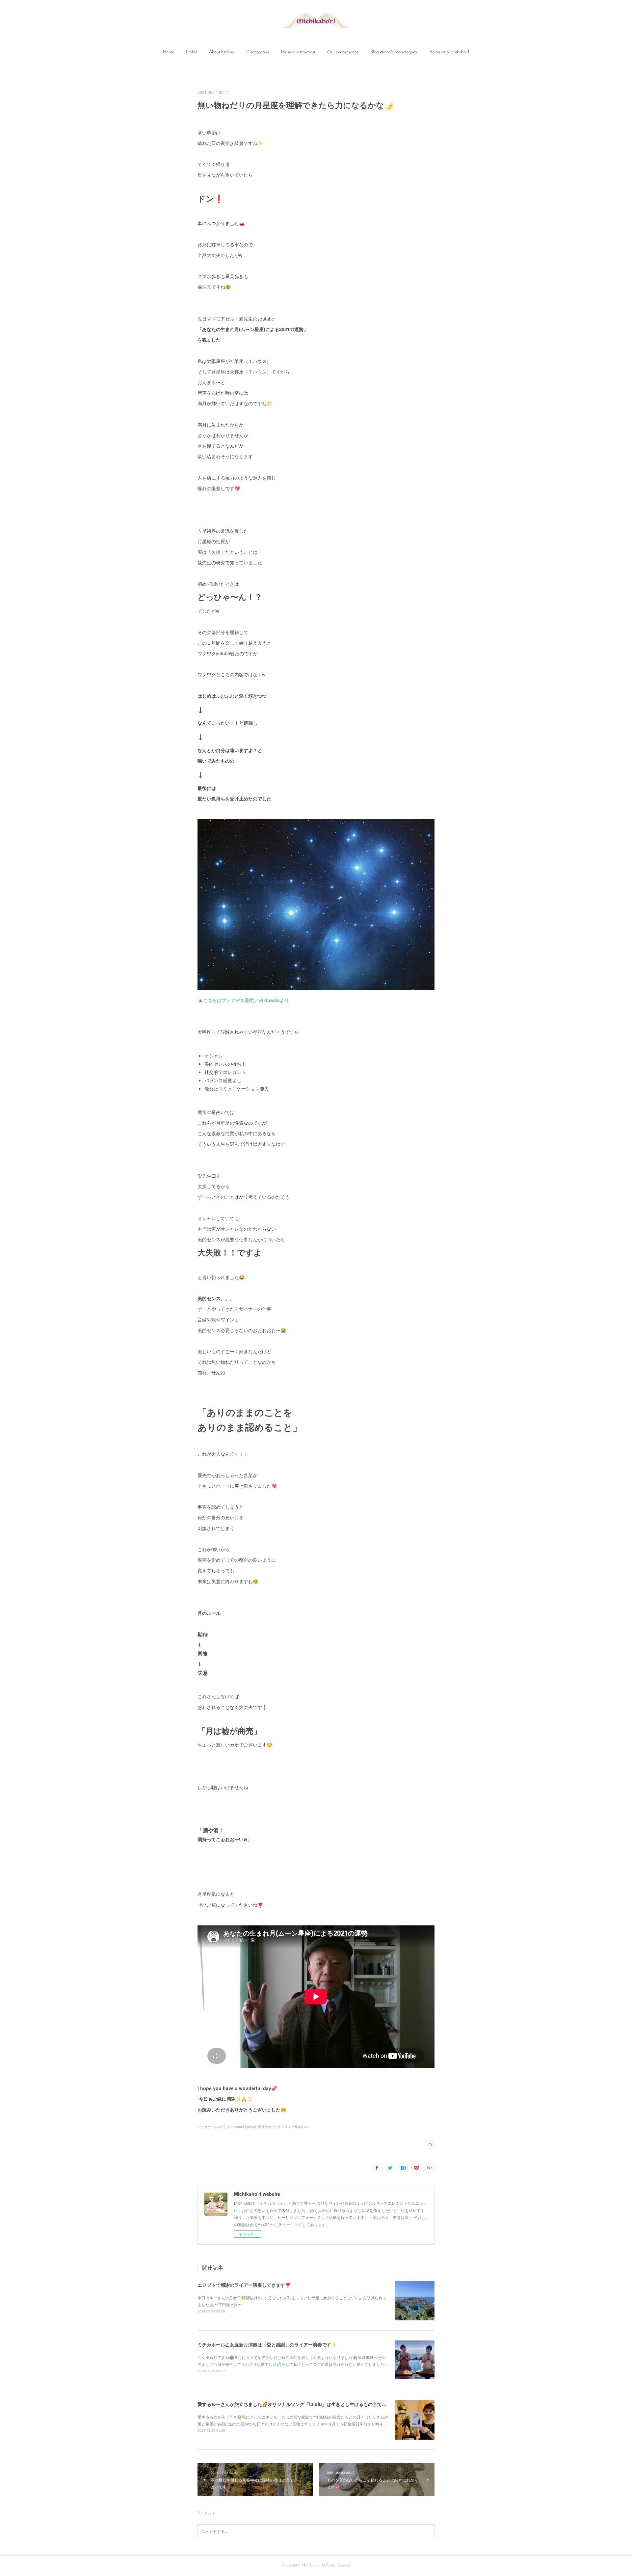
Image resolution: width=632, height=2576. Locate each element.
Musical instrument (298, 52)
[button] (169, 52)
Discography (258, 52)
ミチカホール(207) (211, 2127)
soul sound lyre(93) (242, 2127)
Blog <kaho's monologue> (394, 52)
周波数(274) (267, 2127)
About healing (222, 52)
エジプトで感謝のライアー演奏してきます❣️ (244, 2285)
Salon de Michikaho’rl (449, 52)
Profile (192, 52)
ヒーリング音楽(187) (293, 2127)
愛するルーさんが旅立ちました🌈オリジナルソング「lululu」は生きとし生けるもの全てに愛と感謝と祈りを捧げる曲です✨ (327, 2404)
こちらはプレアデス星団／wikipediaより (246, 1000)
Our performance (343, 52)
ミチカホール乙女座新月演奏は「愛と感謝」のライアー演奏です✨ (267, 2344)
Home (169, 52)
